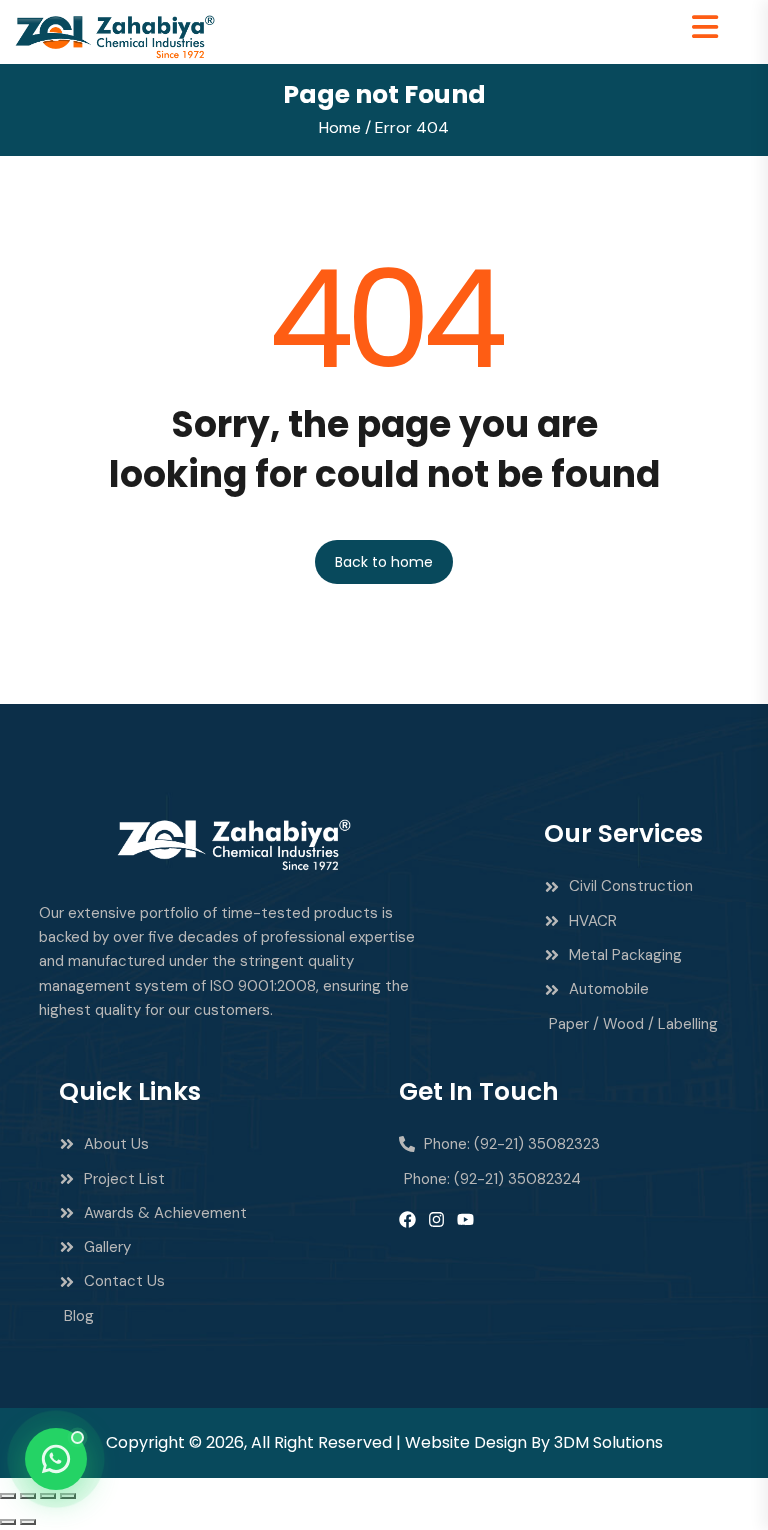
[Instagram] (436, 1219)
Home (340, 127)
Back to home (384, 562)
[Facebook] (407, 1219)
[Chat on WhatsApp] (56, 1459)
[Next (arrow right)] (28, 1522)
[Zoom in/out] (8, 1496)
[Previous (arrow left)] (8, 1522)
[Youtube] (465, 1219)
